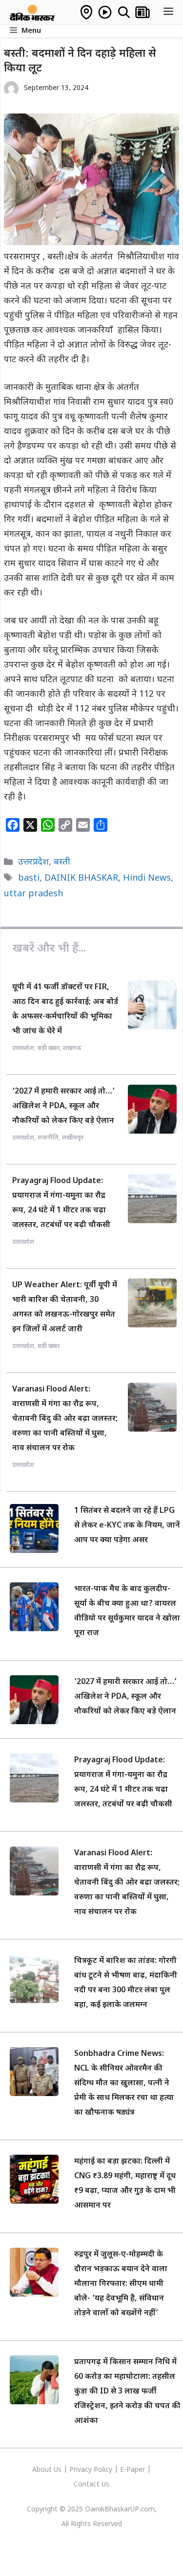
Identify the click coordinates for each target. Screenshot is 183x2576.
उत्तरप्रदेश (33, 862)
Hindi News (147, 878)
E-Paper (132, 2470)
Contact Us (91, 2485)
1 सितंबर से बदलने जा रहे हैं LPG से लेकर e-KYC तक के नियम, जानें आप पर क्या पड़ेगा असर (127, 1526)
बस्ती (62, 862)
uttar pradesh (33, 894)
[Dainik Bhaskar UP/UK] (33, 12)
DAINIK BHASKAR (81, 878)
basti (29, 878)
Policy (103, 2470)
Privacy (81, 2470)
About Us (48, 2470)
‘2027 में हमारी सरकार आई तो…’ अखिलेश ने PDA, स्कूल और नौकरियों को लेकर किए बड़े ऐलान (63, 1106)
